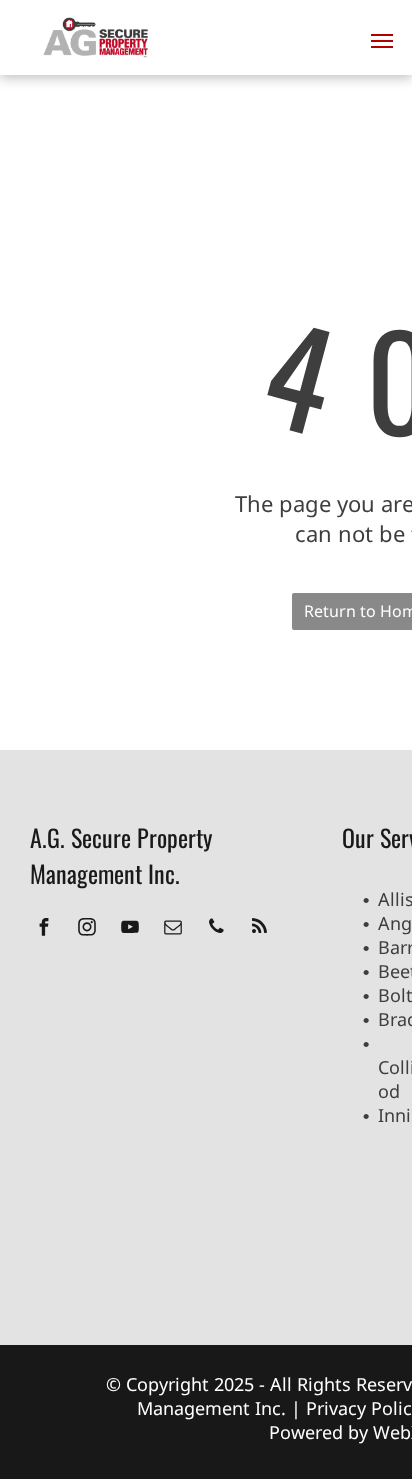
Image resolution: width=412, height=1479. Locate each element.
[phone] (216, 929)
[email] (173, 929)
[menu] (382, 41)
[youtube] (130, 929)
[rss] (259, 929)
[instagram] (87, 929)
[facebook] (44, 929)
